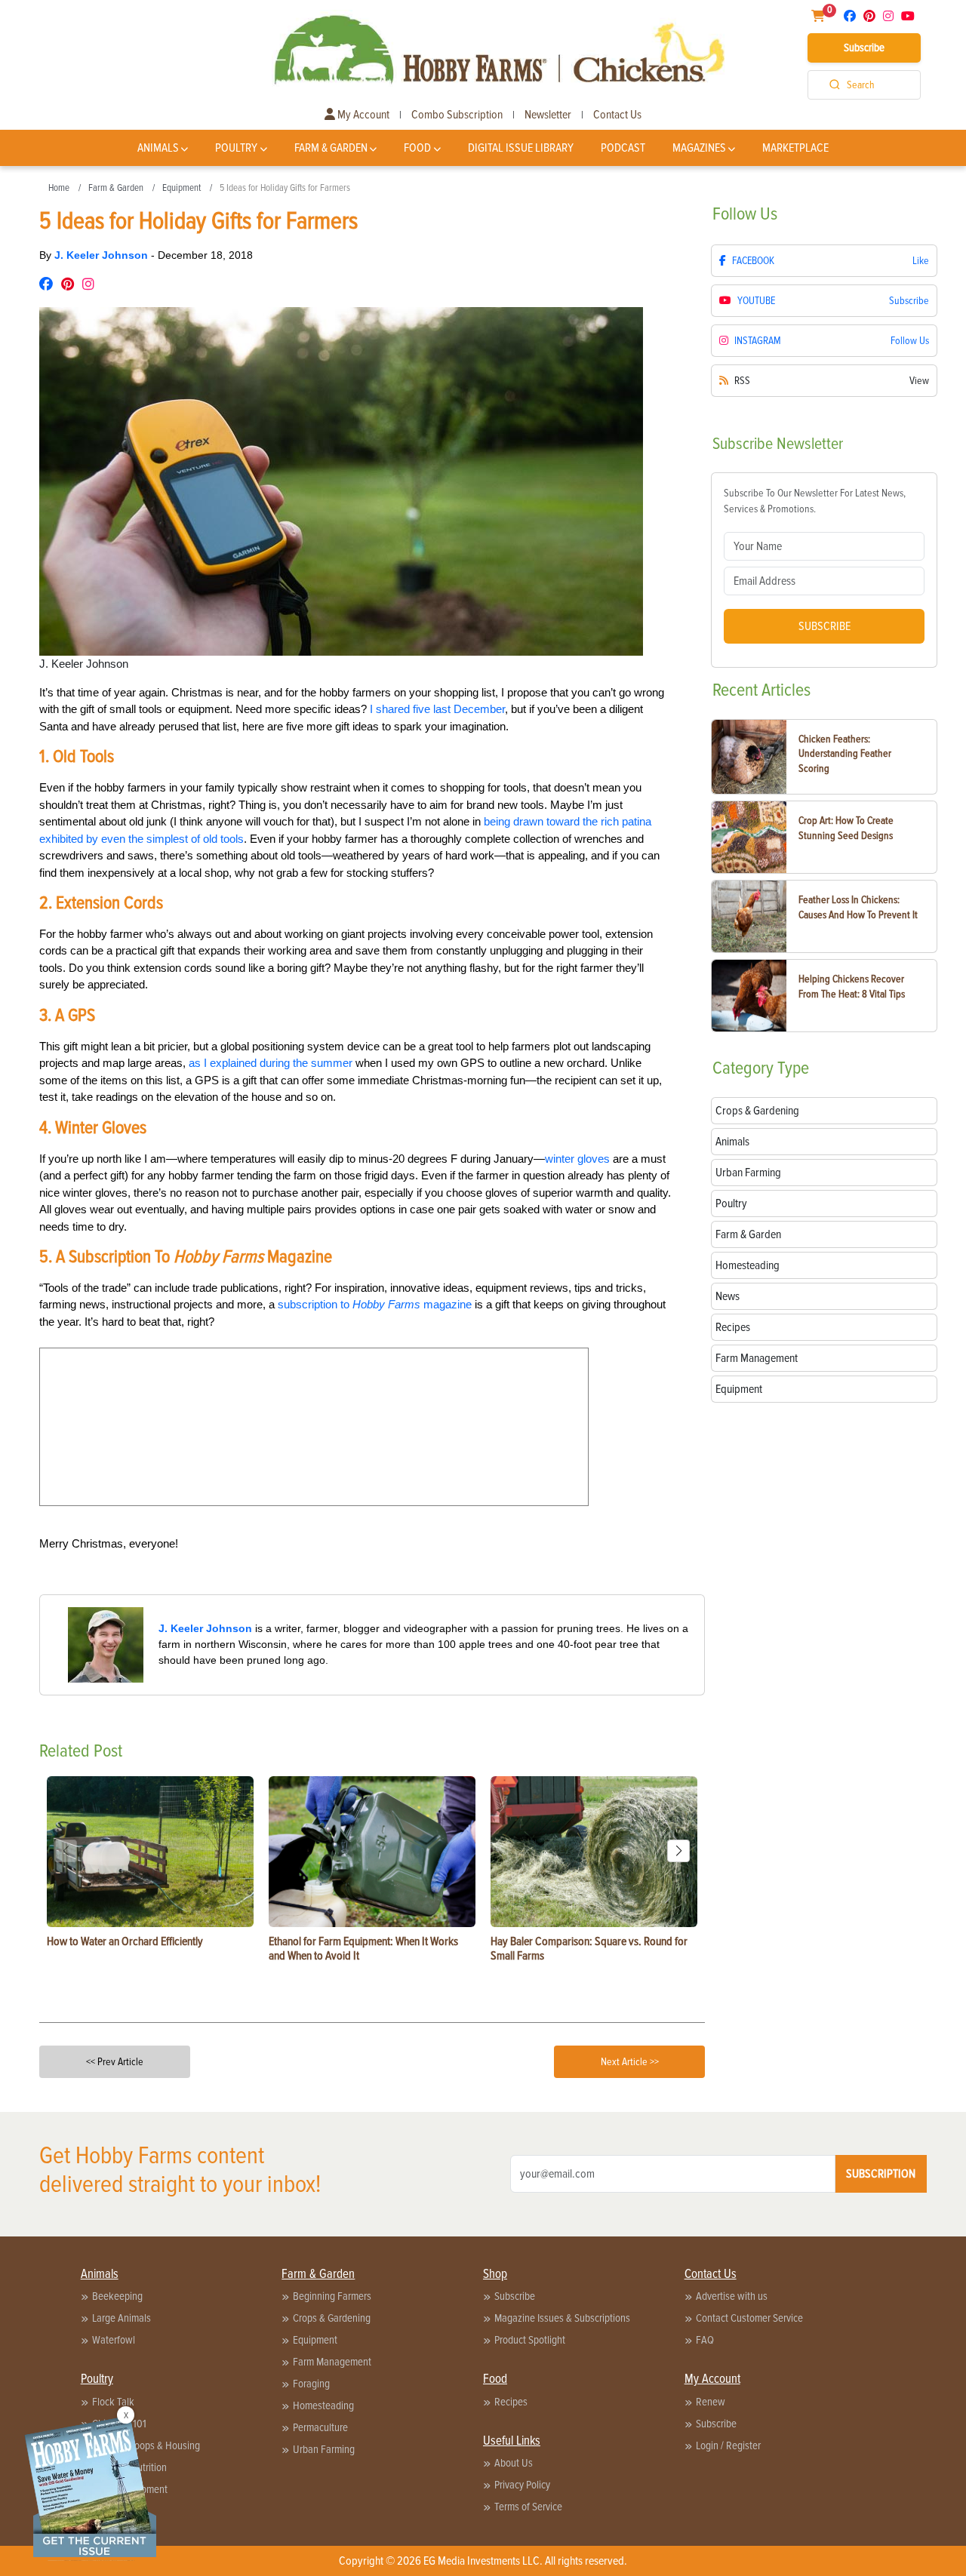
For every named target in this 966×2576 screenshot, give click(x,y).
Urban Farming (324, 2449)
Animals (158, 148)
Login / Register (728, 2445)
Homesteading (323, 2405)
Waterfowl (114, 2340)
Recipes (511, 2402)
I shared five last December (437, 709)
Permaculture (320, 2427)
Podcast (623, 148)
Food (417, 148)
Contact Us (617, 115)
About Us (514, 2463)
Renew (711, 2402)
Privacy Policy (522, 2485)
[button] (678, 1851)
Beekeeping (117, 2296)
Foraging (311, 2384)
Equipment (182, 188)
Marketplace (795, 148)
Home (59, 188)
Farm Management (332, 2362)
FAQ (705, 2340)
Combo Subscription (457, 115)
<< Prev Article (115, 2062)
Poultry (236, 148)
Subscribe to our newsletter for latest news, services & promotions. (815, 501)
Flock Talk (113, 2402)
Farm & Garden (331, 148)
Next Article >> (630, 2062)
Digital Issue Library (521, 148)
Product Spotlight (530, 2340)
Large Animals (122, 2318)
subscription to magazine (375, 1304)
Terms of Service (528, 2507)
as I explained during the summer (271, 1063)
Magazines (699, 148)
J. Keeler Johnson (103, 255)
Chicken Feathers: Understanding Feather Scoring (845, 754)
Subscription (881, 2174)
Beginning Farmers (332, 2296)
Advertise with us (732, 2296)
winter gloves (577, 1159)
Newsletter (548, 115)
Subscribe (864, 48)
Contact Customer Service (749, 2318)
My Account (362, 115)
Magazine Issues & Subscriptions (562, 2318)
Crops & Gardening (332, 2318)
